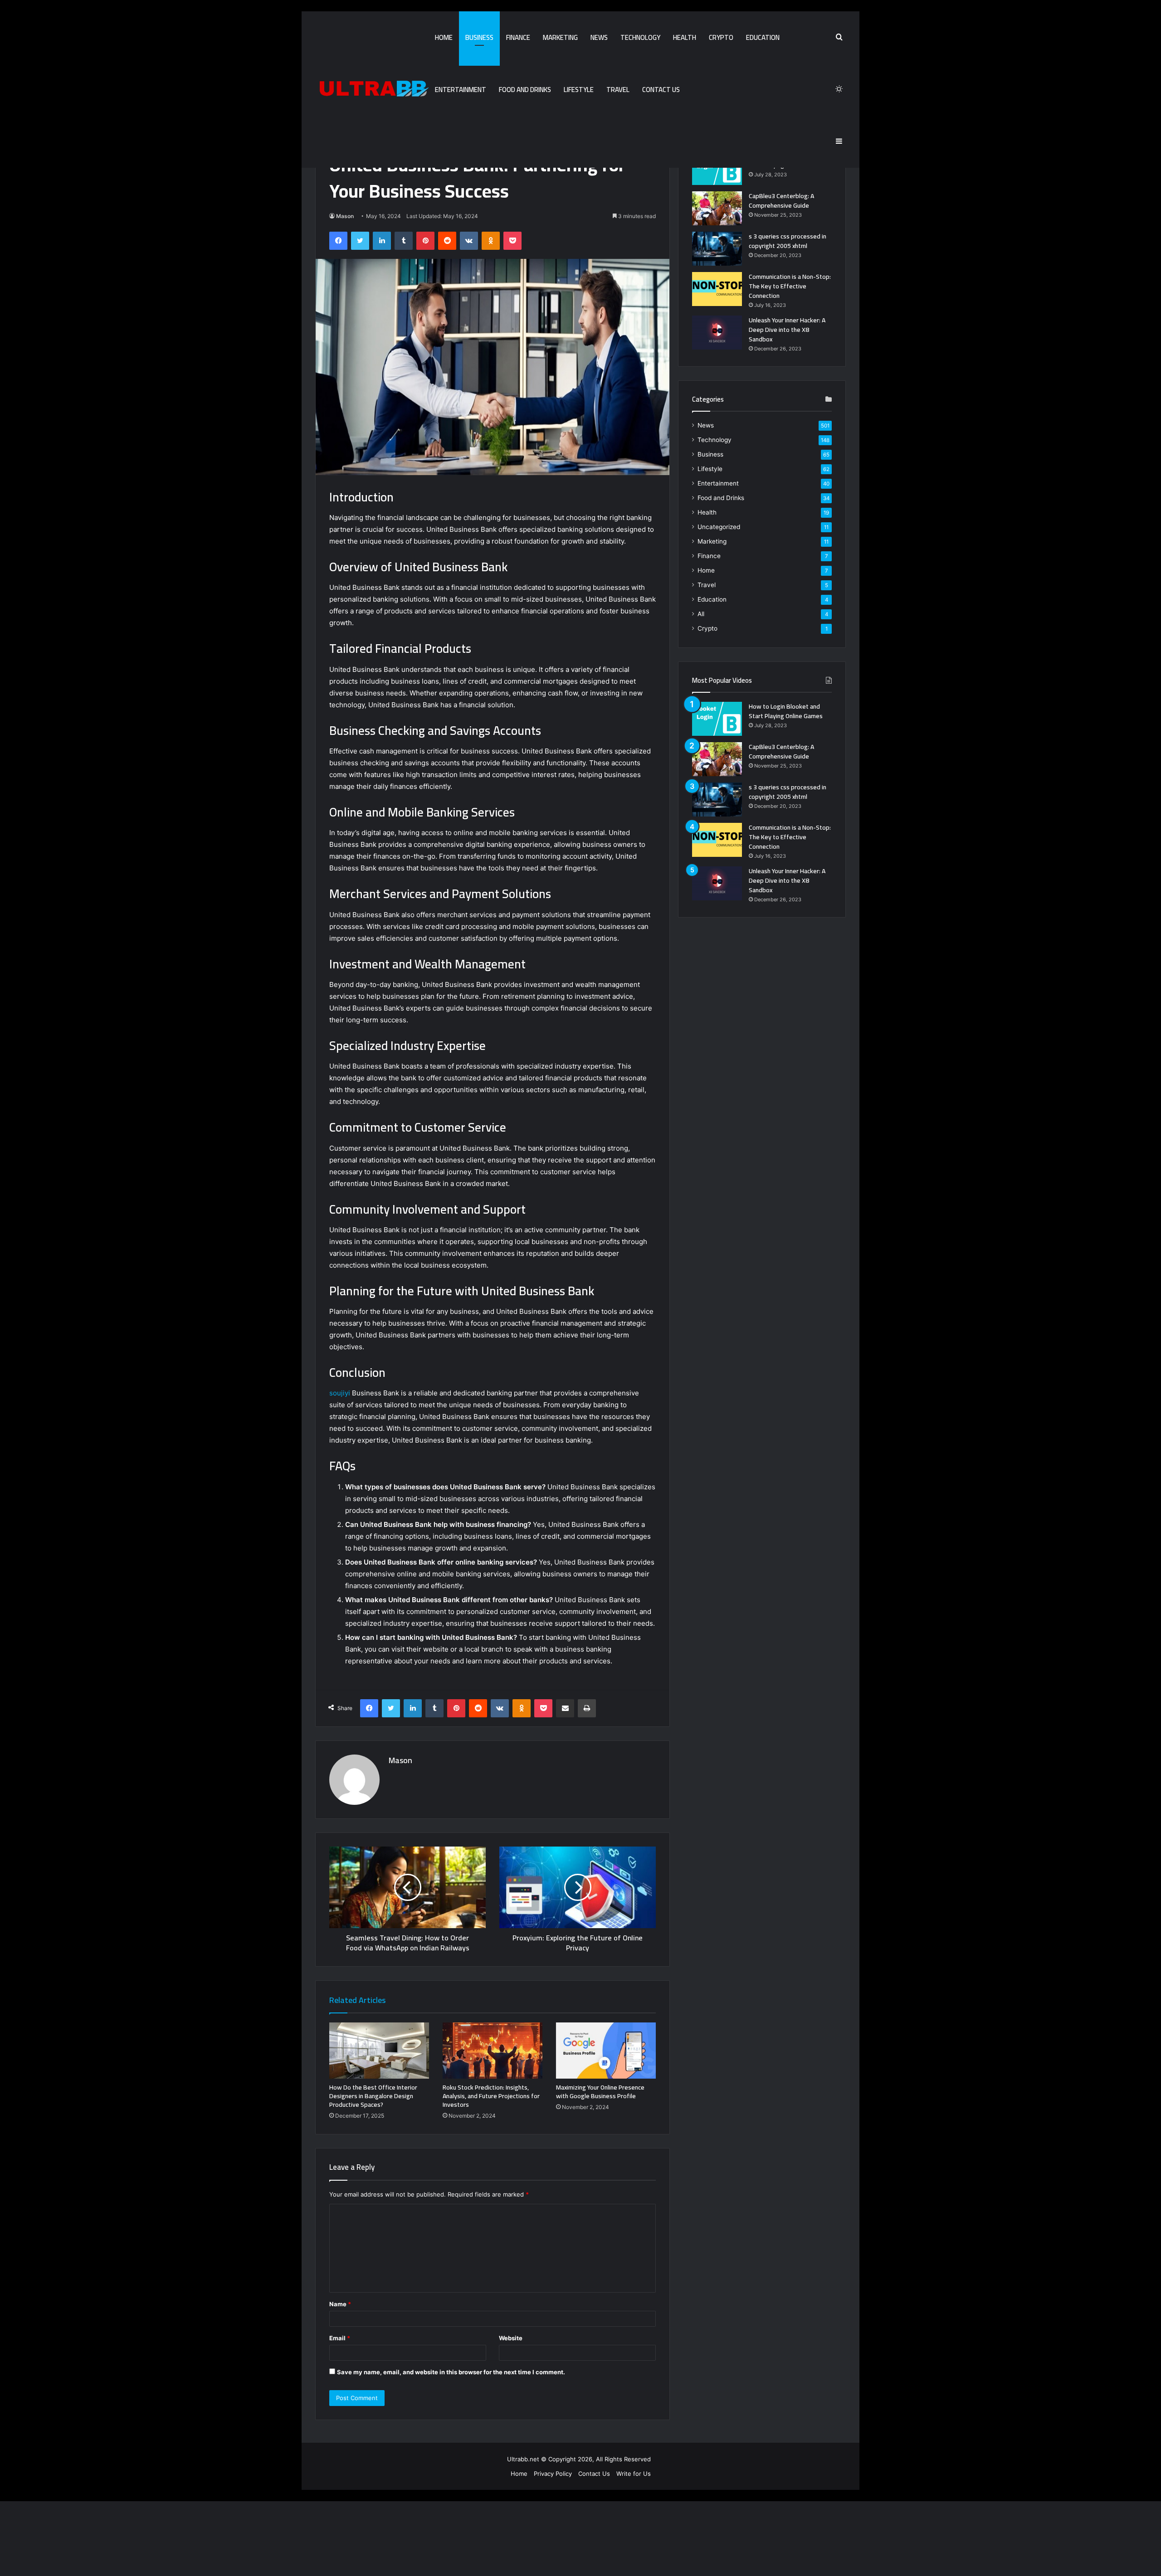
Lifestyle (579, 90)
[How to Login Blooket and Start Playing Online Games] (717, 168)
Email (340, 2338)
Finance (518, 37)
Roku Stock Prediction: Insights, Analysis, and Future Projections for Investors (491, 2096)
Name (340, 2304)
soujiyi (340, 1393)
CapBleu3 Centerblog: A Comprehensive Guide (781, 201)
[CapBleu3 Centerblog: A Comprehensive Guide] (717, 208)
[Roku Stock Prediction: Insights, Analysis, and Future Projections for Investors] (493, 2051)
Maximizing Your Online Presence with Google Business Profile (600, 2092)
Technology (640, 37)
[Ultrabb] (372, 89)
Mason (345, 216)
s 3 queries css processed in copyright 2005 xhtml (788, 241)
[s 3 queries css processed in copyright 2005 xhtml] (717, 249)
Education (763, 37)
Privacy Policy (553, 2474)
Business (479, 37)
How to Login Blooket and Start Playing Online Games (786, 711)
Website (511, 2338)
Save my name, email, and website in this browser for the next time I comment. (451, 2372)
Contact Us (661, 90)
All (701, 614)
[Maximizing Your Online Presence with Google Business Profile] (606, 2051)
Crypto (721, 37)
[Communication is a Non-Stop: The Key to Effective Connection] (717, 289)
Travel (618, 90)
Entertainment (461, 90)
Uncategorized (719, 527)
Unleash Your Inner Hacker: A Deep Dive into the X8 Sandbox (787, 330)
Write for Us (634, 2474)
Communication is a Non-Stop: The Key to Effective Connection (790, 286)
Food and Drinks (525, 90)
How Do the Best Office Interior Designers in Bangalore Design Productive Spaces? (373, 2096)
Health (685, 37)
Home (444, 37)
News (599, 37)
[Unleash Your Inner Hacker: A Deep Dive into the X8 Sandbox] (717, 333)
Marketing (560, 37)
